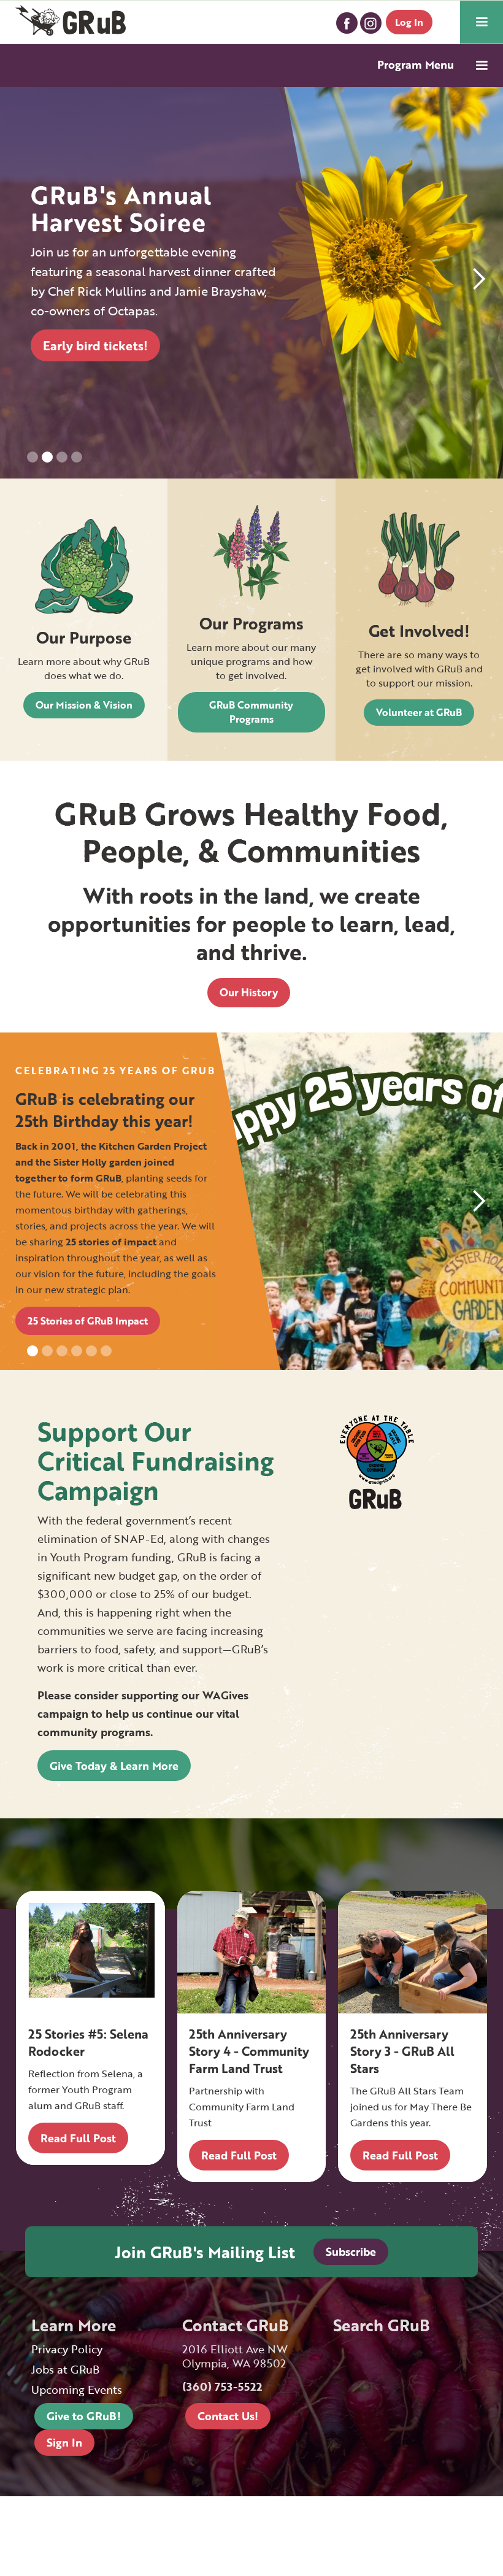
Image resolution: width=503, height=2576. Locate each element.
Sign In (64, 2442)
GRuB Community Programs (251, 712)
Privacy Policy (67, 2349)
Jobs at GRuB (65, 2370)
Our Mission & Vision (84, 705)
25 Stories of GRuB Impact (88, 1321)
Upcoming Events (77, 2390)
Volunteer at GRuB (419, 712)
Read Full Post (78, 2138)
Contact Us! (228, 2416)
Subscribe (351, 2251)
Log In (409, 22)
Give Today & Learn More (114, 1766)
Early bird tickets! (95, 345)
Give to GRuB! (84, 2416)
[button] (482, 22)
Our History (249, 992)
